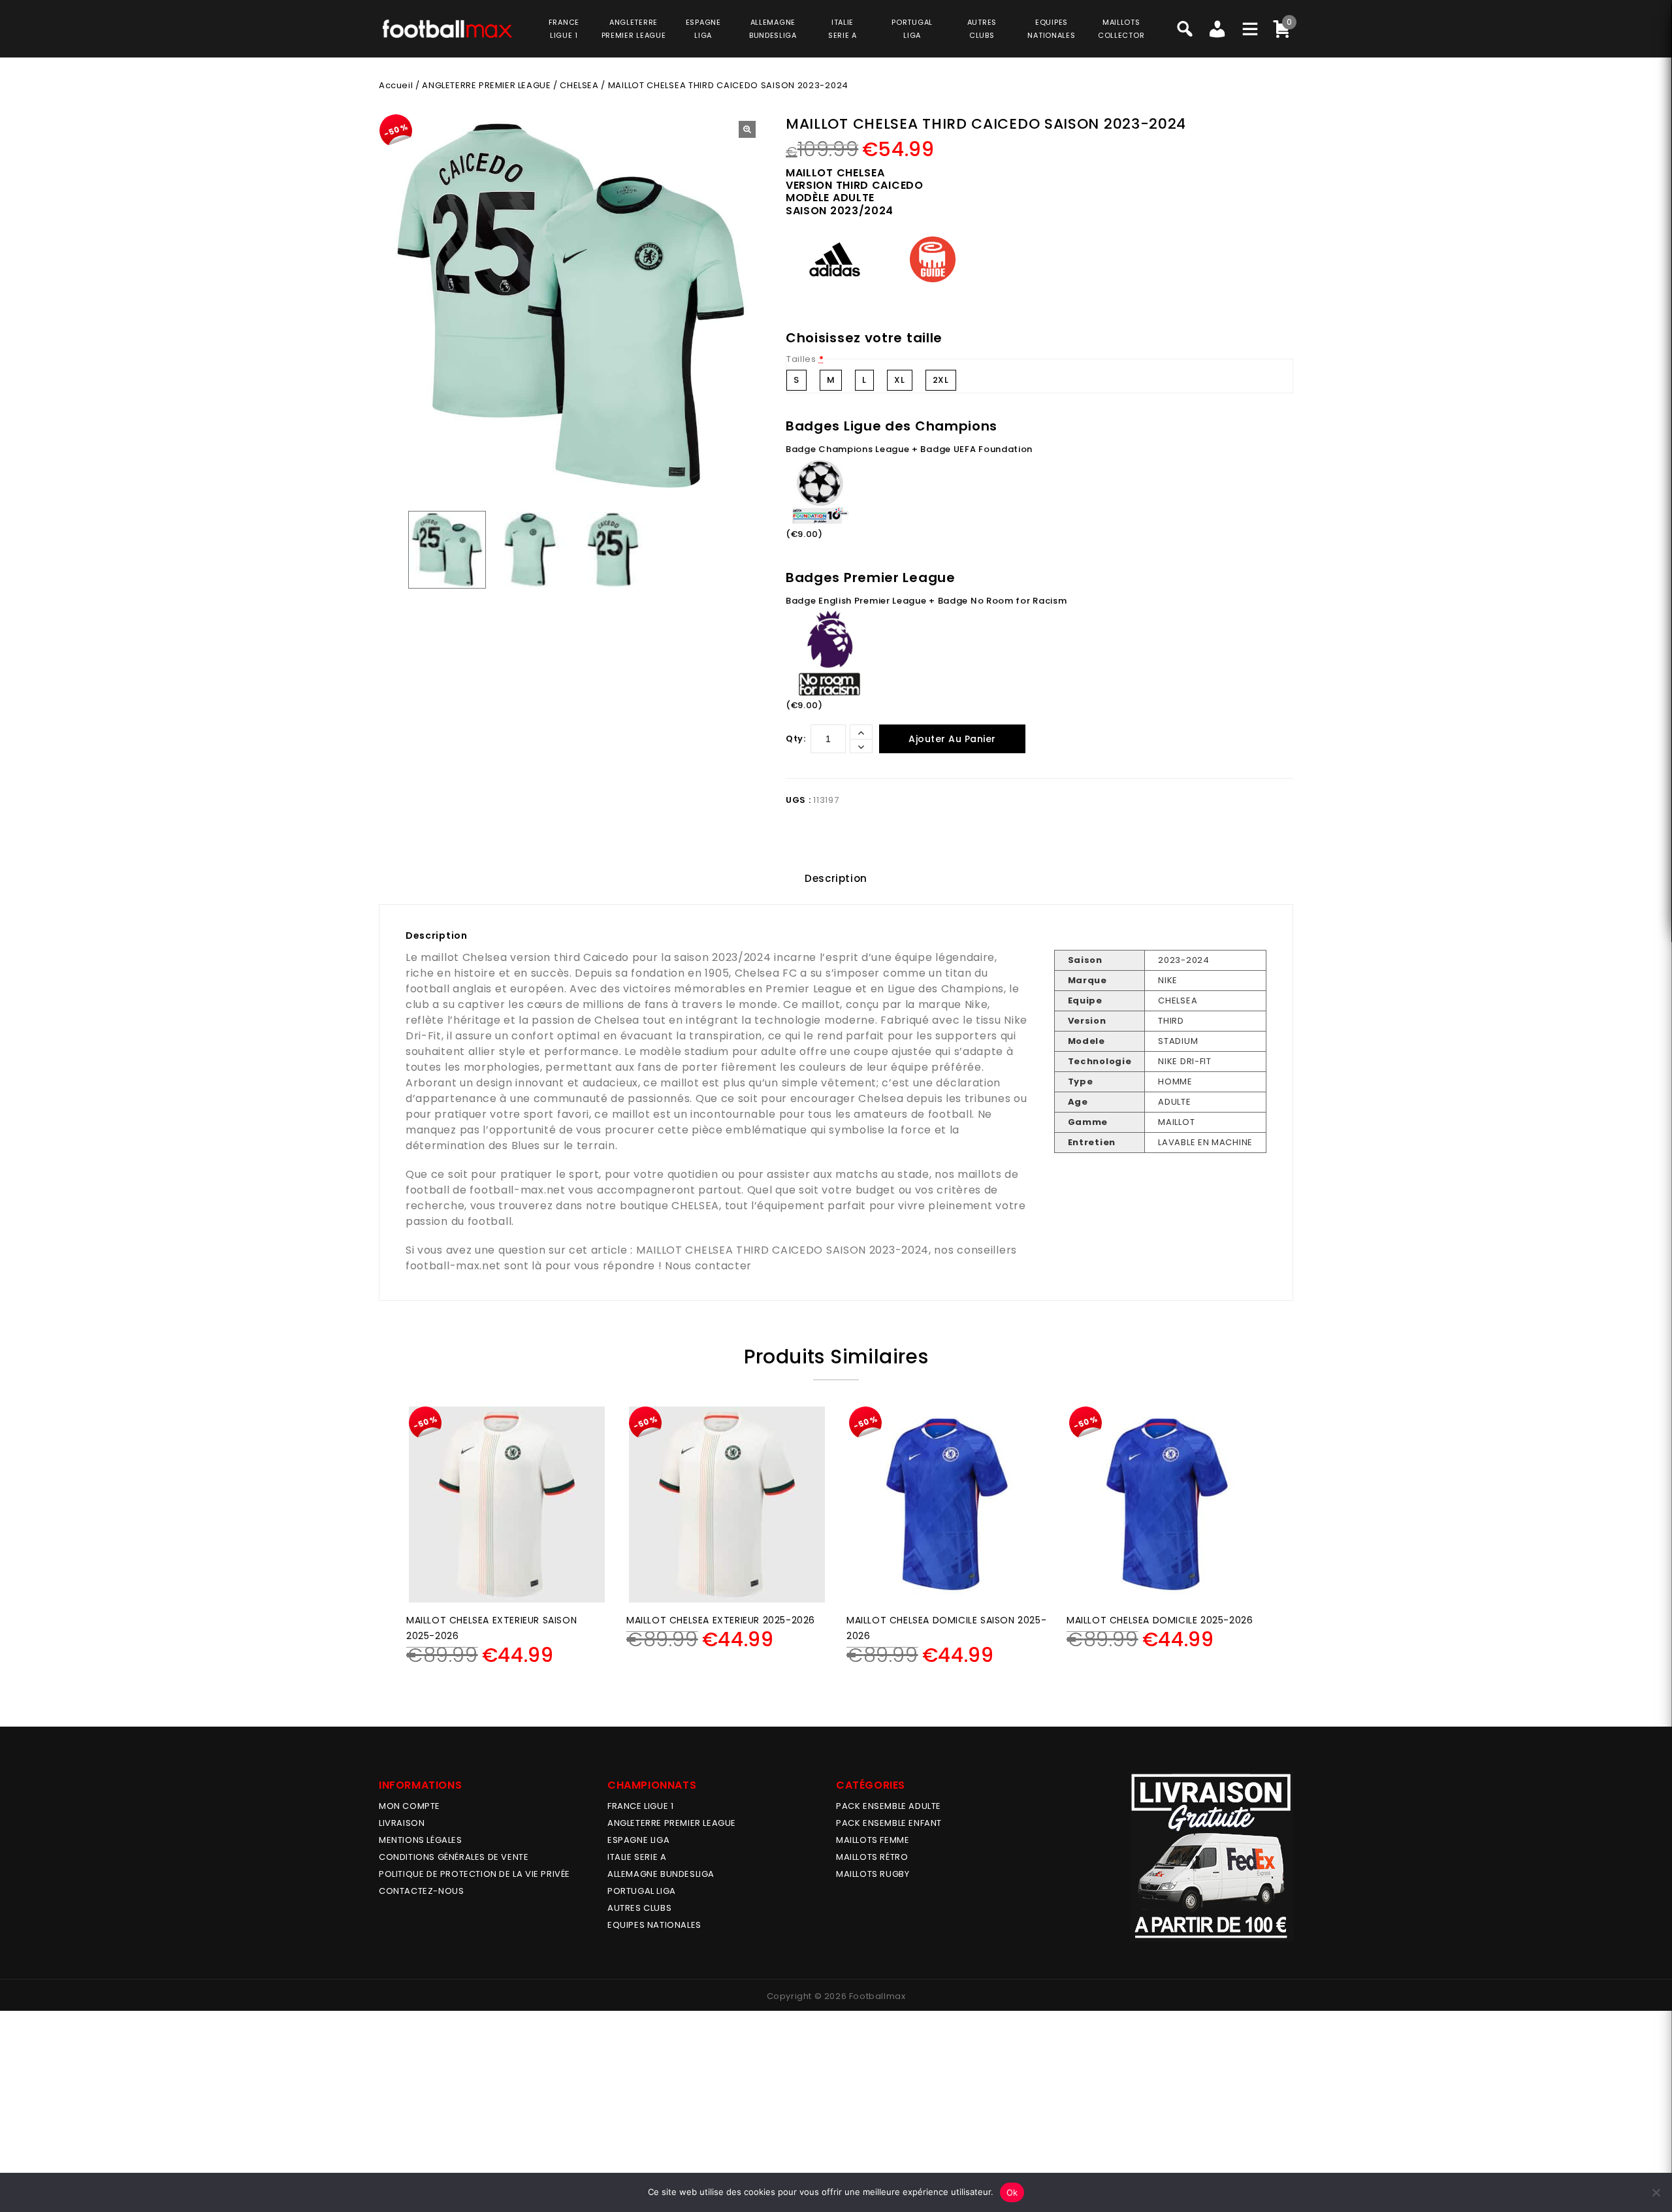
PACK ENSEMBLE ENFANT (889, 1823)
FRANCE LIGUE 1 (640, 1806)
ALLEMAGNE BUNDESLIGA (661, 1874)
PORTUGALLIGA (912, 29)
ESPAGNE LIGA (638, 1840)
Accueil (396, 85)
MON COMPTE (410, 1806)
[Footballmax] (447, 28)
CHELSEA (579, 85)
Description (836, 878)
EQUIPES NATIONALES (654, 1925)
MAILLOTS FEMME (873, 1840)
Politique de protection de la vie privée (474, 1874)
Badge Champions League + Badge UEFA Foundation (909, 449)
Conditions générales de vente (454, 1857)
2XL (941, 380)
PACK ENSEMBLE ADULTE (889, 1806)
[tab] (836, 879)
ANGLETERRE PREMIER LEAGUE (634, 29)
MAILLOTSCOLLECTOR (1121, 29)
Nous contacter (708, 1266)
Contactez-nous (421, 1891)
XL (899, 380)
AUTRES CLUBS (639, 1908)
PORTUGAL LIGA (642, 1891)
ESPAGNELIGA (703, 29)
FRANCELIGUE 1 (564, 29)
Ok (1012, 2192)
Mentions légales (421, 1840)
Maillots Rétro (872, 1857)
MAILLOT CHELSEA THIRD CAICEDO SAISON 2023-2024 (782, 1250)
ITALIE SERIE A (637, 1857)
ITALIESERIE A (843, 29)
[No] (1656, 2192)
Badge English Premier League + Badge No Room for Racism (926, 601)
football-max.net (517, 1190)
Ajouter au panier (952, 739)
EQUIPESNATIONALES (1051, 29)
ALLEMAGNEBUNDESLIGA (773, 29)
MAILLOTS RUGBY (873, 1874)
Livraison (402, 1823)
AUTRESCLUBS (982, 29)
